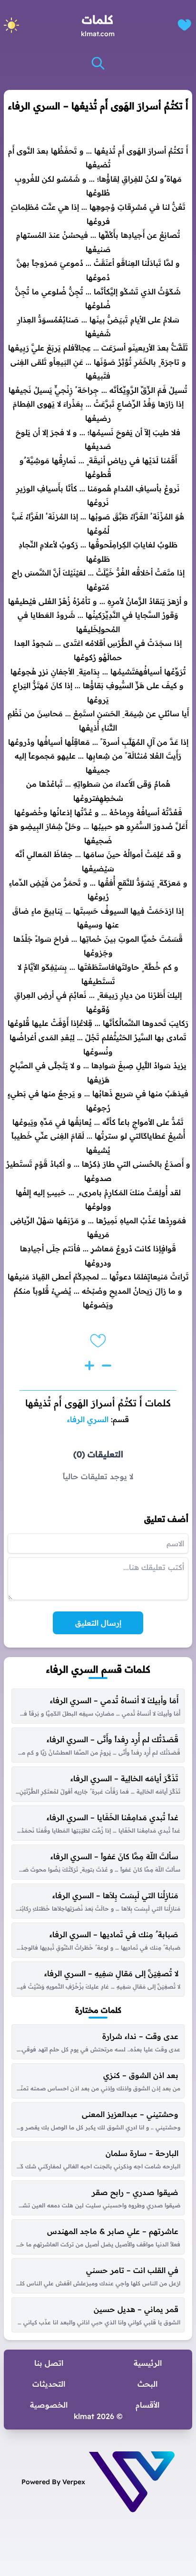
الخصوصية (49, 2405)
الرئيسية (148, 2363)
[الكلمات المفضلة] (184, 25)
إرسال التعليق (98, 1623)
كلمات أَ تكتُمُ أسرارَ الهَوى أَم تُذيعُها (98, 1403)
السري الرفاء (88, 1419)
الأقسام (147, 2405)
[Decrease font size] (107, 1366)
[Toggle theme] (11, 25)
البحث (147, 2384)
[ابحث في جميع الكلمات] (98, 63)
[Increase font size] (89, 1366)
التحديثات (49, 2384)
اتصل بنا (49, 2363)
